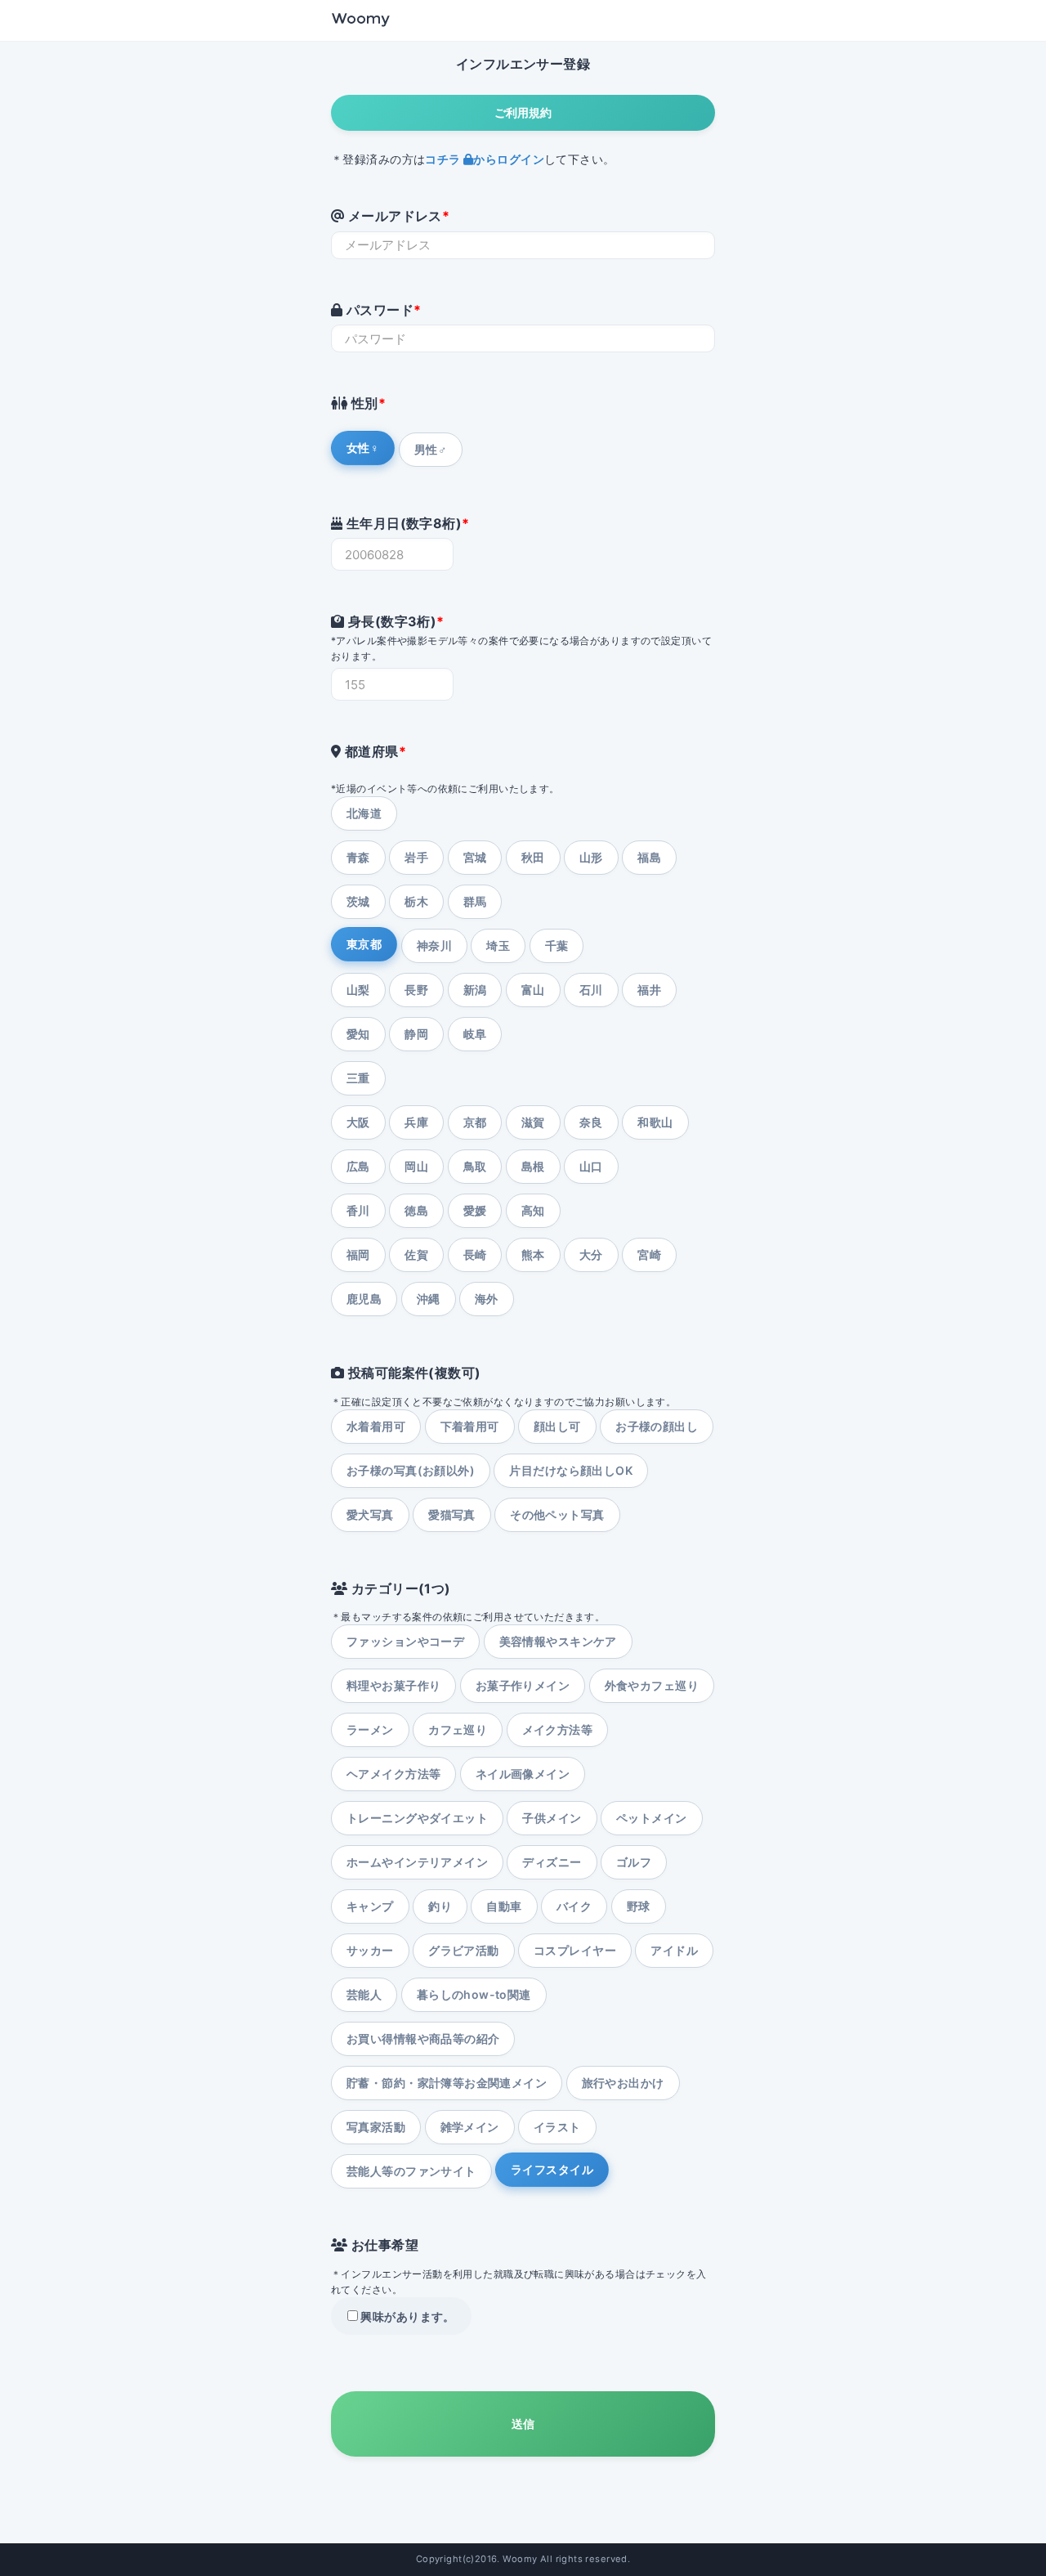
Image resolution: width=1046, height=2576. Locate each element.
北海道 (364, 813)
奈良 (591, 1122)
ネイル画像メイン (523, 1774)
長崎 (475, 1254)
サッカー (370, 1950)
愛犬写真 (370, 1514)
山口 (591, 1166)
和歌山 (655, 1122)
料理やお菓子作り (393, 1685)
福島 (649, 857)
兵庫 (416, 1122)
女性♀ (363, 448)
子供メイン (552, 1818)
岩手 (416, 857)
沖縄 (429, 1299)
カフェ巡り (458, 1729)
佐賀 (416, 1254)
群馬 (475, 901)
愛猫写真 (452, 1514)
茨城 (358, 901)
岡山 (416, 1166)
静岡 (416, 1034)
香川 (358, 1210)
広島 (358, 1166)
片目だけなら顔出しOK (571, 1470)
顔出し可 (557, 1426)
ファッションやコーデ (405, 1641)
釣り (440, 1906)
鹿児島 (364, 1299)
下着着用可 (470, 1426)
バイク (574, 1906)
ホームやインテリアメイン (417, 1862)
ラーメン (370, 1729)
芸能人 (364, 1994)
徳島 (416, 1210)
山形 (591, 857)
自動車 (504, 1906)
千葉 (557, 945)
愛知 (358, 1034)
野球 (639, 1906)
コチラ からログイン (485, 159)
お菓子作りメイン (523, 1685)
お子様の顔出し (657, 1426)
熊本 (533, 1254)
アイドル (674, 1950)
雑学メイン (470, 2127)
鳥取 (475, 1166)
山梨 (358, 990)
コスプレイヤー (575, 1950)
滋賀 (533, 1122)
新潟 (475, 990)
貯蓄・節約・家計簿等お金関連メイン (447, 2083)
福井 (649, 990)
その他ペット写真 (557, 1514)
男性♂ (431, 449)
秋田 (533, 857)
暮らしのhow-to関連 (474, 1994)
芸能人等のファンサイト (411, 2171)
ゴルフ (634, 1862)
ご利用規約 (523, 112)
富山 (533, 990)
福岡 (358, 1254)
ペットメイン (652, 1818)
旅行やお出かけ (623, 2083)
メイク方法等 (558, 1729)
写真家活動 (376, 2127)
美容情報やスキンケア (558, 1641)
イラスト (557, 2127)
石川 (591, 990)
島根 (533, 1166)
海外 (487, 1299)
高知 (533, 1210)
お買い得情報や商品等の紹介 (423, 2038)
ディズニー (552, 1862)
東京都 (364, 944)
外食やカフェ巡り (652, 1685)
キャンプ (370, 1906)
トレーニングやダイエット (417, 1818)
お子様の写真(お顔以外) (411, 1470)
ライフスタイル (552, 2169)
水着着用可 (376, 1426)
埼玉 (498, 945)
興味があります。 (407, 2316)
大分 (591, 1254)
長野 (416, 990)
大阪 (358, 1122)
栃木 (416, 901)
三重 (358, 1078)
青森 (358, 857)
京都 (475, 1122)
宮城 (475, 857)
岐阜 (475, 1034)
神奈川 (434, 945)
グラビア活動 (464, 1950)
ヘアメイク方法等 (393, 1774)
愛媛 (475, 1210)
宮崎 (649, 1254)
